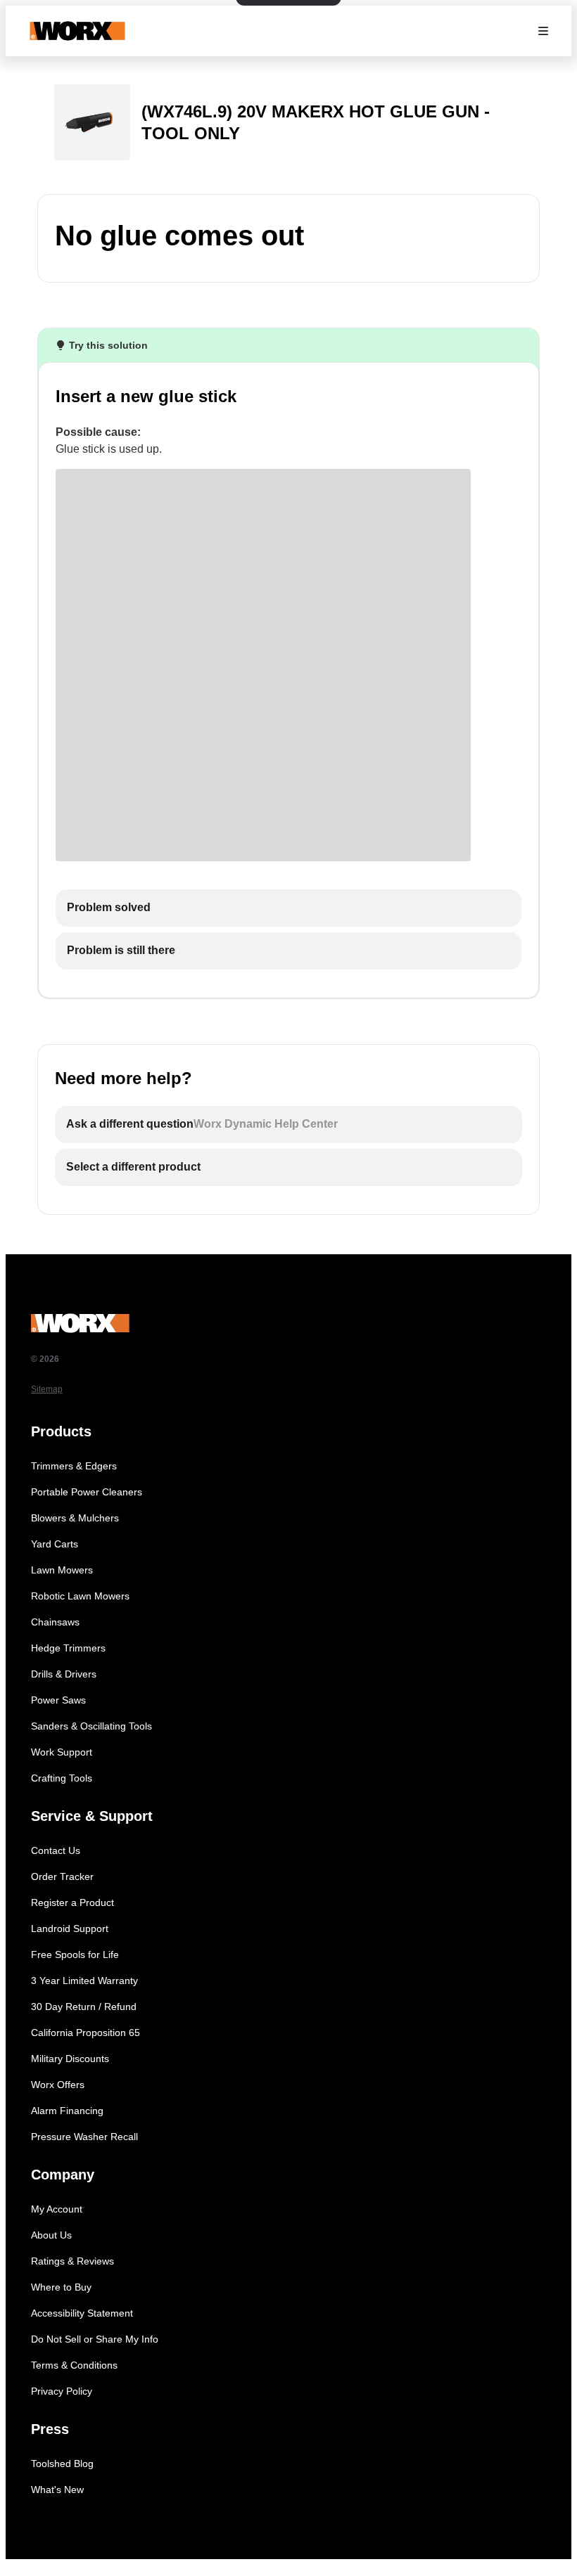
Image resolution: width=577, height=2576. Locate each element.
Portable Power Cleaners (87, 1492)
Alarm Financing (67, 2111)
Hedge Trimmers (68, 1648)
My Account (57, 2209)
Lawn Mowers (62, 1570)
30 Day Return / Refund (84, 2007)
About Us (51, 2235)
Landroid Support (70, 1928)
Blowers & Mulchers (75, 1518)
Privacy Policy (62, 2391)
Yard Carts (55, 1544)
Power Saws (58, 1700)
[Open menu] (543, 31)
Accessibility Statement (82, 2313)
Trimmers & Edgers (74, 1466)
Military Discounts (70, 2059)
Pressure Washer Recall (84, 2137)
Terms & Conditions (74, 2365)
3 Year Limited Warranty (84, 1981)
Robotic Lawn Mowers (80, 1596)
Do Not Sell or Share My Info (95, 2339)
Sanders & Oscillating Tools (91, 1726)
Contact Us (56, 1850)
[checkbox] (288, 908)
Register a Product (72, 1902)
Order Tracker (62, 1876)
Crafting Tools (62, 1778)
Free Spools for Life (75, 1954)
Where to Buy (61, 2287)
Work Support (62, 1752)
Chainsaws (55, 1622)
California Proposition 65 (85, 2033)
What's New (57, 2490)
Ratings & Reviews (72, 2261)
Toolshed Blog (62, 2464)
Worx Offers (58, 2085)
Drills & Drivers (64, 1674)
